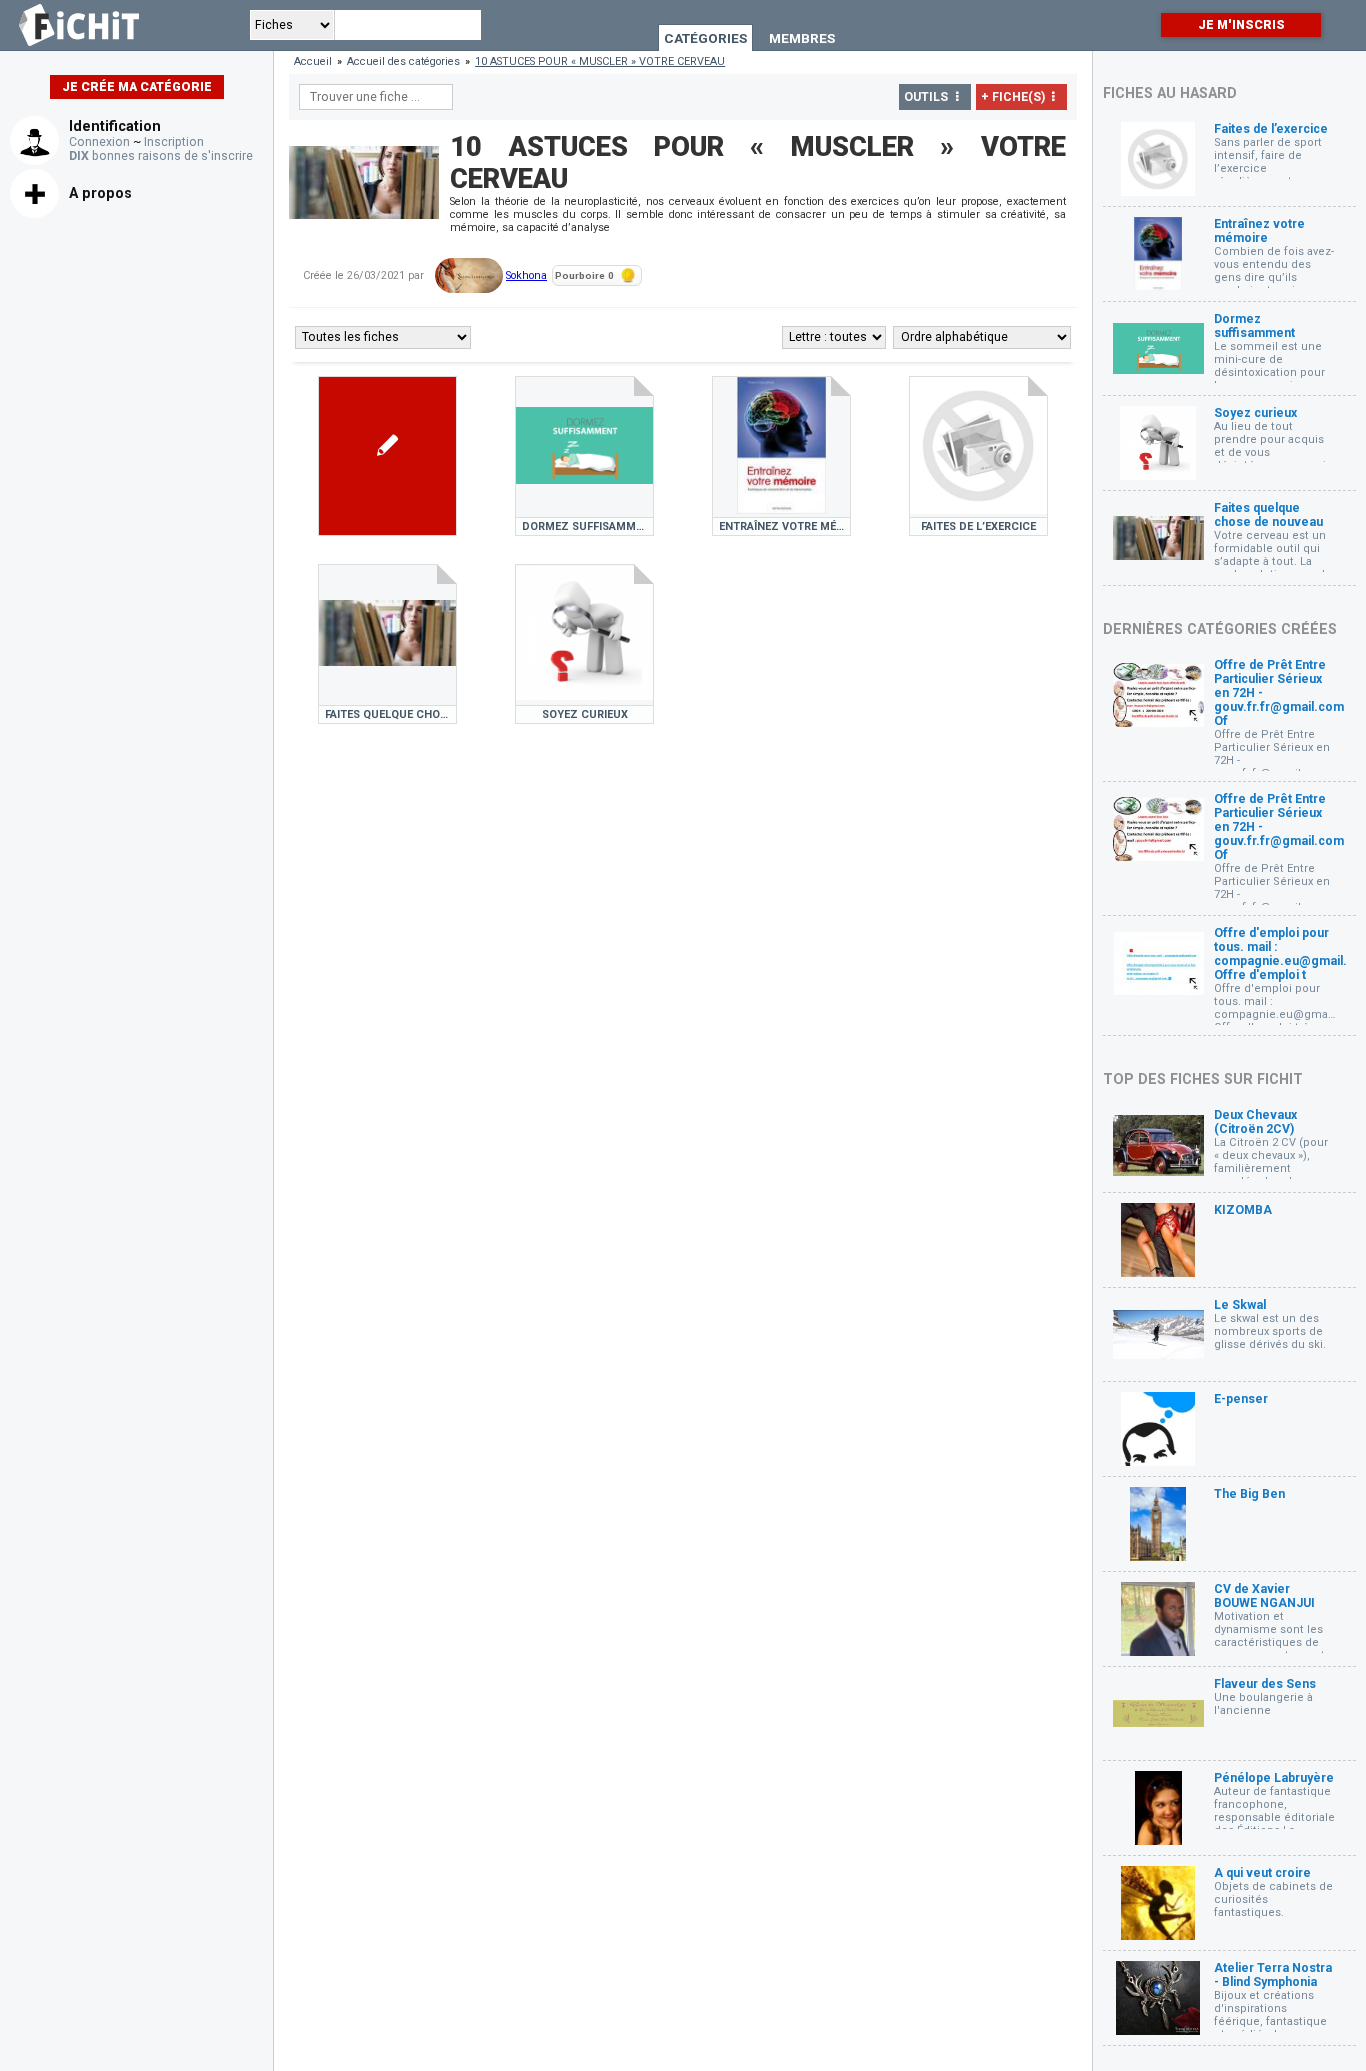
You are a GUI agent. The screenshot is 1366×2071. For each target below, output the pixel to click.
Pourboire (584, 275)
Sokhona (526, 275)
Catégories (705, 38)
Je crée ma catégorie (137, 87)
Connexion (99, 142)
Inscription (174, 142)
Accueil (313, 61)
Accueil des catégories (403, 61)
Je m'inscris (1241, 25)
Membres (802, 38)
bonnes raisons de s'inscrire (161, 156)
